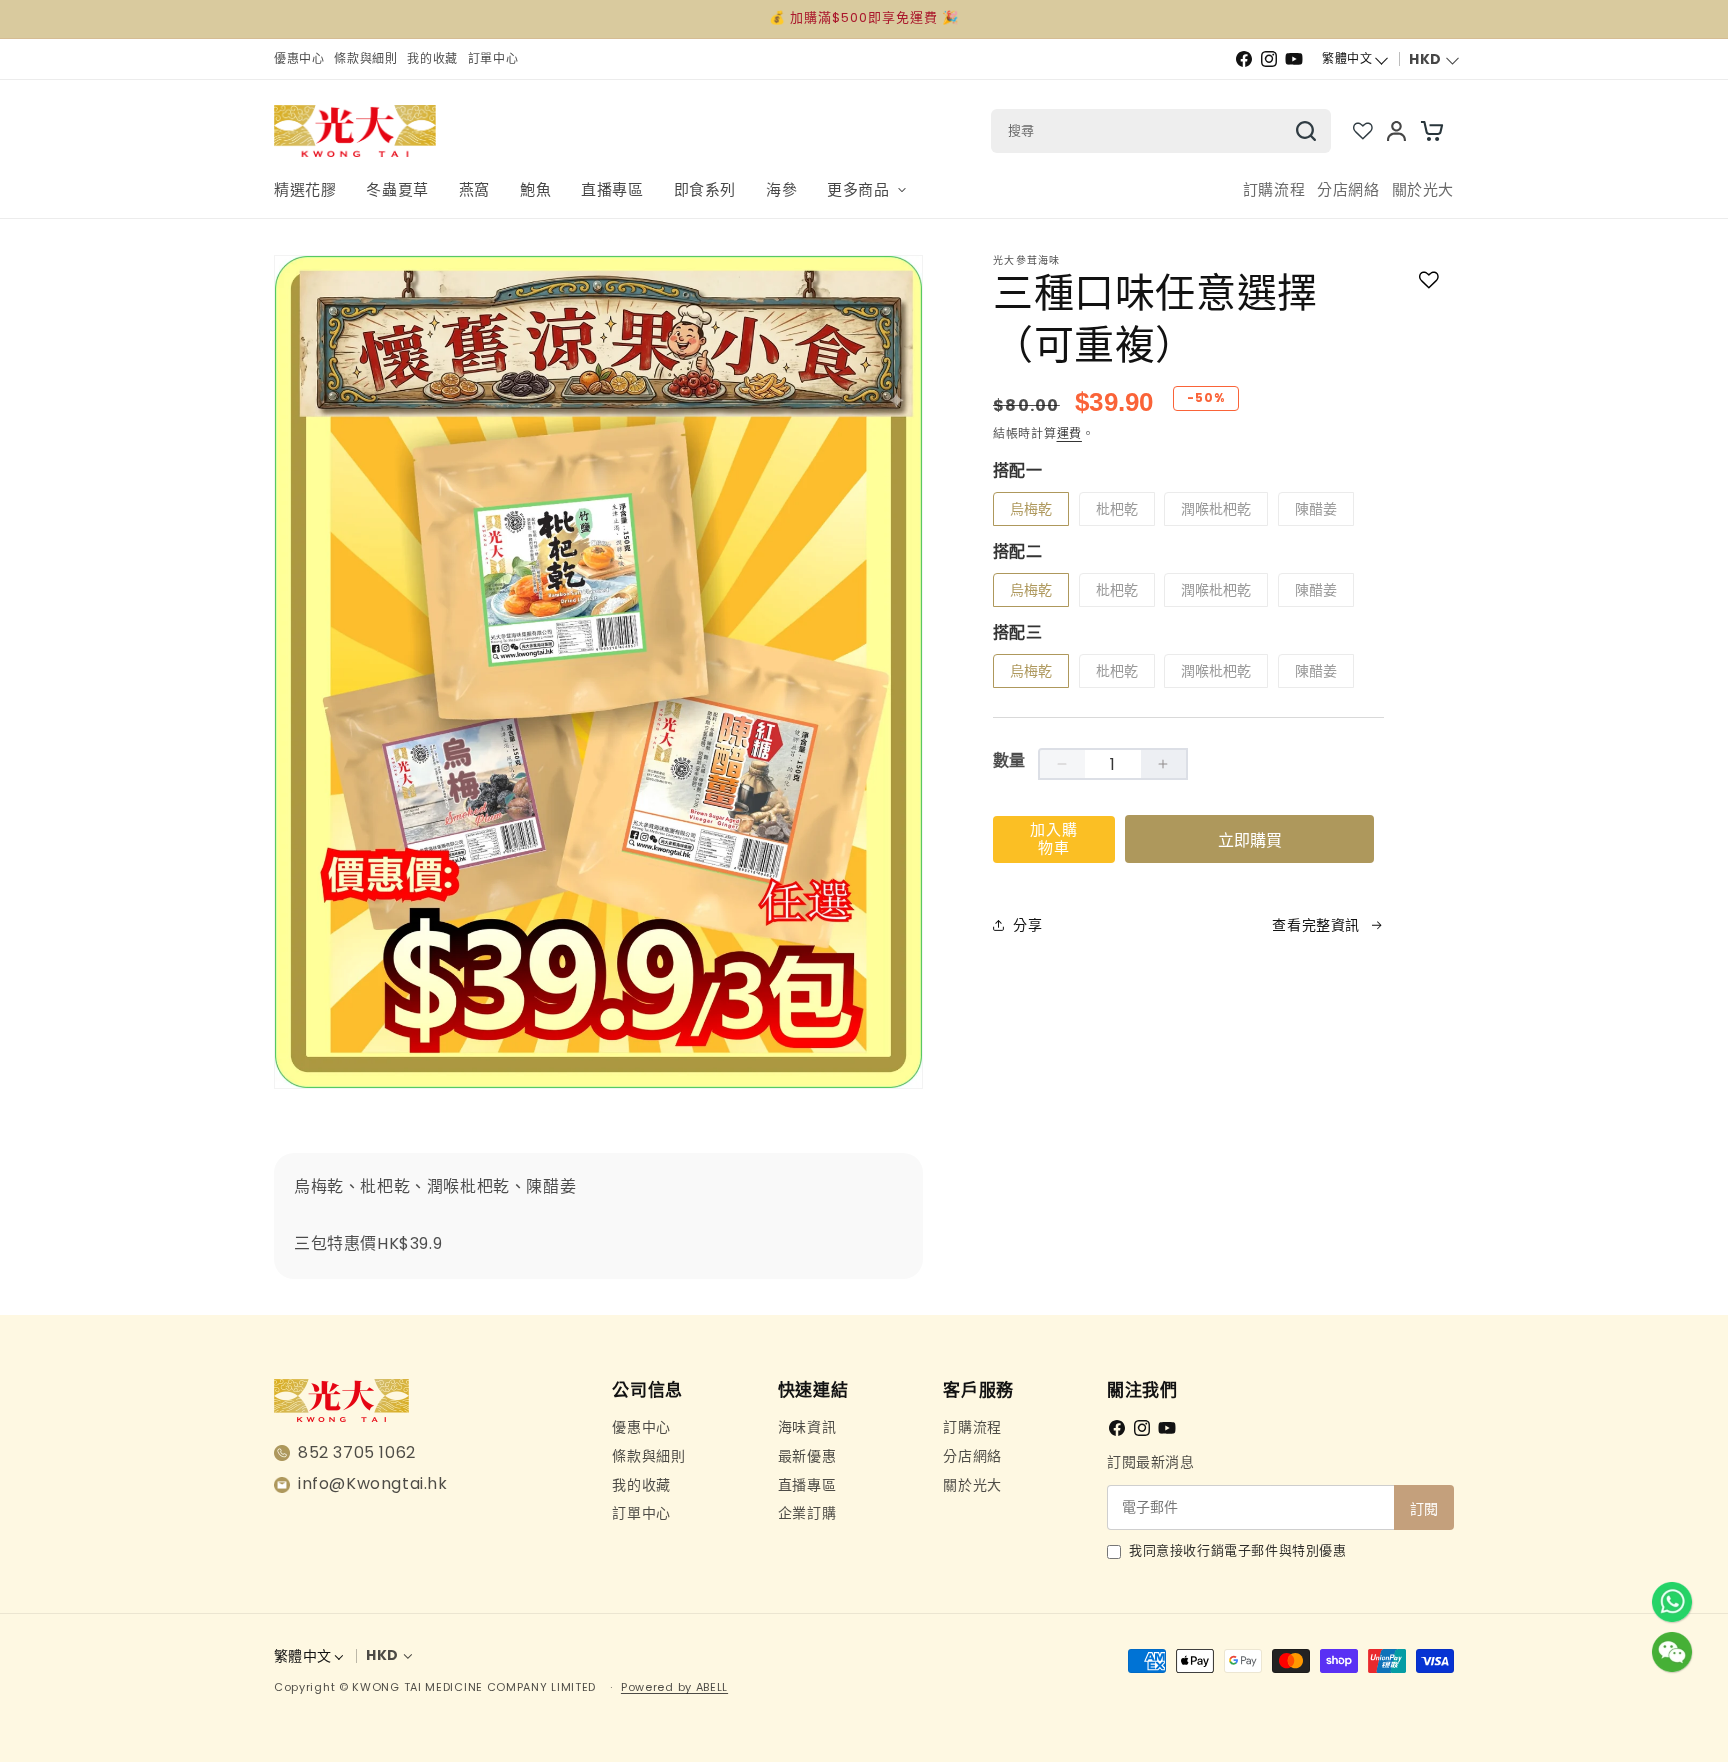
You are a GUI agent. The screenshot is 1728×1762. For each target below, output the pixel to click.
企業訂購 (807, 1513)
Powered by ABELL (674, 1687)
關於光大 (972, 1485)
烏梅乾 (1031, 509)
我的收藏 (641, 1485)
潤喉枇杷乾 (1216, 509)
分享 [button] (1027, 925)
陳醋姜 (1316, 509)
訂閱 (1424, 1509)
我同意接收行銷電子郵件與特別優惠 (1238, 1551)
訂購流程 (972, 1427)
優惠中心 (641, 1427)
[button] (866, 190)
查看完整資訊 (1316, 925)
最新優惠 (807, 1456)
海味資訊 (807, 1427)
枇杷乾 (1117, 509)
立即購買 (1250, 840)
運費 (1069, 433)
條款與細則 (648, 1456)
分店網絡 (972, 1456)
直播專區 (807, 1485)
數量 (1009, 760)
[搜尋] (1306, 131)
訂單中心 (641, 1513)
